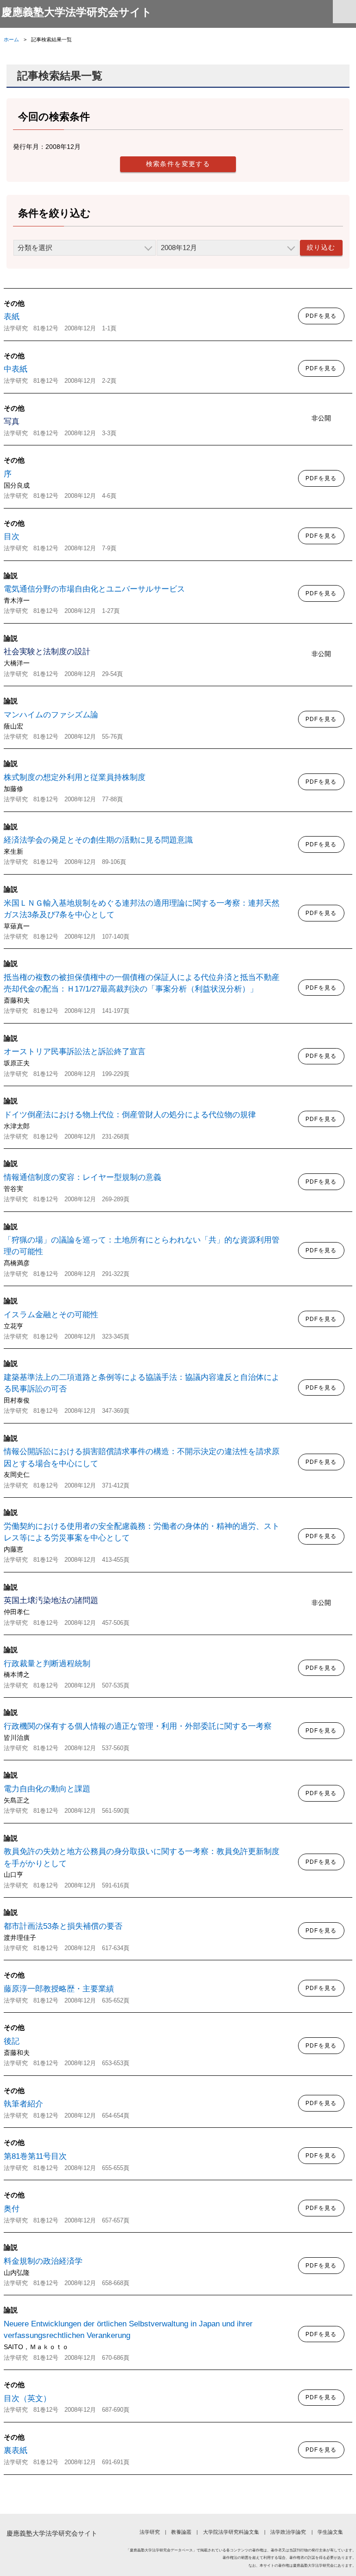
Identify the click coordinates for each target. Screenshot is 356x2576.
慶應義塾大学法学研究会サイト (77, 12)
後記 (12, 2041)
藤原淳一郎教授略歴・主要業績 (59, 1989)
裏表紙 (16, 2450)
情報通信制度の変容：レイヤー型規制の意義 (83, 1177)
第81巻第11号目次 (35, 2156)
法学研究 (149, 2532)
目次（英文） (27, 2399)
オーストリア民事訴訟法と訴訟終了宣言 (75, 1052)
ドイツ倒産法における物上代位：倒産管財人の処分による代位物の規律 (130, 1115)
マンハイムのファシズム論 (51, 715)
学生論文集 (330, 2532)
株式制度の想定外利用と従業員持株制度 (75, 777)
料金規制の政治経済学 (43, 2261)
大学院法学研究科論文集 (231, 2532)
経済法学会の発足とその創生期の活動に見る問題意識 (98, 840)
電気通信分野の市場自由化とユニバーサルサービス (94, 589)
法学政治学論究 (288, 2532)
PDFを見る (321, 316)
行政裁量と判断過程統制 (47, 1664)
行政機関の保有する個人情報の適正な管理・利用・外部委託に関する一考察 (138, 1726)
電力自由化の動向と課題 (47, 1789)
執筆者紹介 (23, 2104)
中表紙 (16, 369)
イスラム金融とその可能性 (51, 1315)
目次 (12, 537)
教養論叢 (181, 2532)
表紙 (12, 317)
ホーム (11, 39)
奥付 (12, 2209)
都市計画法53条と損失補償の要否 (63, 1926)
